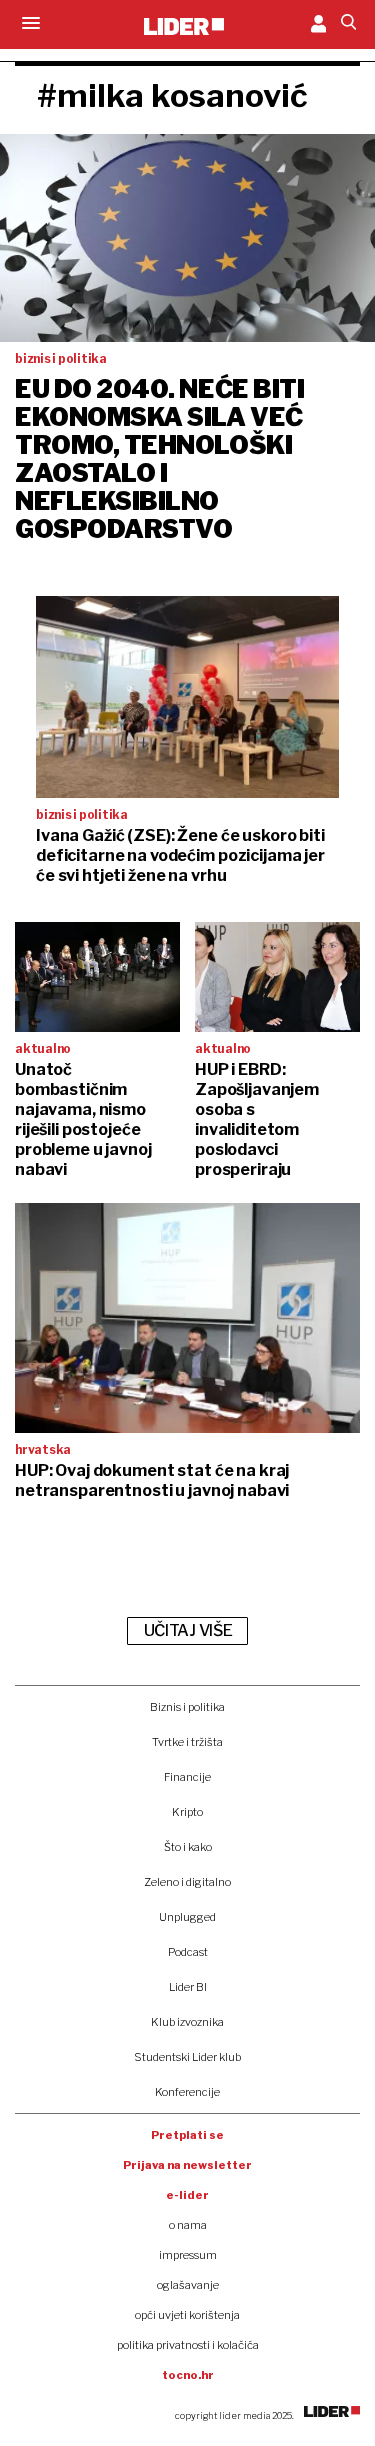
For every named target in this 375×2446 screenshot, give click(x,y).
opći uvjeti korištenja (187, 2315)
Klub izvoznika (187, 2022)
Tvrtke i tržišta (187, 1742)
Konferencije (187, 2092)
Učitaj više (188, 1630)
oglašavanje (188, 2285)
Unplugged (187, 1917)
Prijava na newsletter (187, 2165)
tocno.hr (188, 2375)
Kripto (187, 1812)
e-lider (187, 2195)
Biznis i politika (187, 1707)
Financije (187, 1777)
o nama (188, 2225)
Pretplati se (187, 2135)
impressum (188, 2255)
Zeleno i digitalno (187, 1882)
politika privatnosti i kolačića (188, 2345)
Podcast (188, 1952)
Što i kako (188, 1847)
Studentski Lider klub (187, 2057)
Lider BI (188, 1987)
